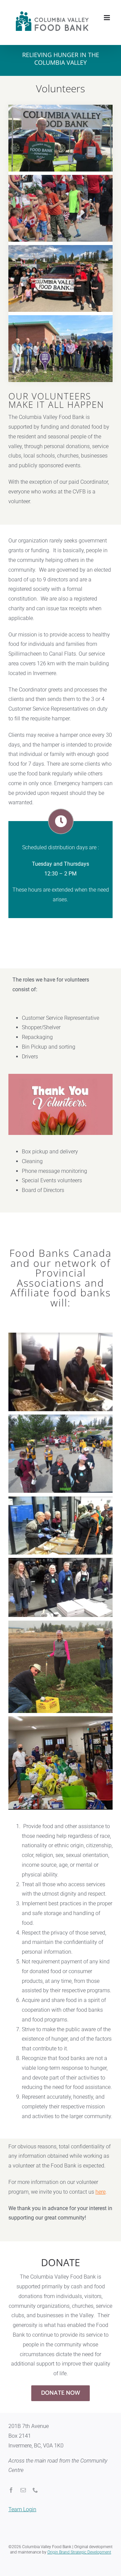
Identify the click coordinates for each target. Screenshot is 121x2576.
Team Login (22, 2516)
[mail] (23, 2497)
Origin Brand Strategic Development (79, 2559)
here (100, 2199)
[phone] (35, 2497)
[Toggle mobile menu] (107, 38)
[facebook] (11, 2497)
